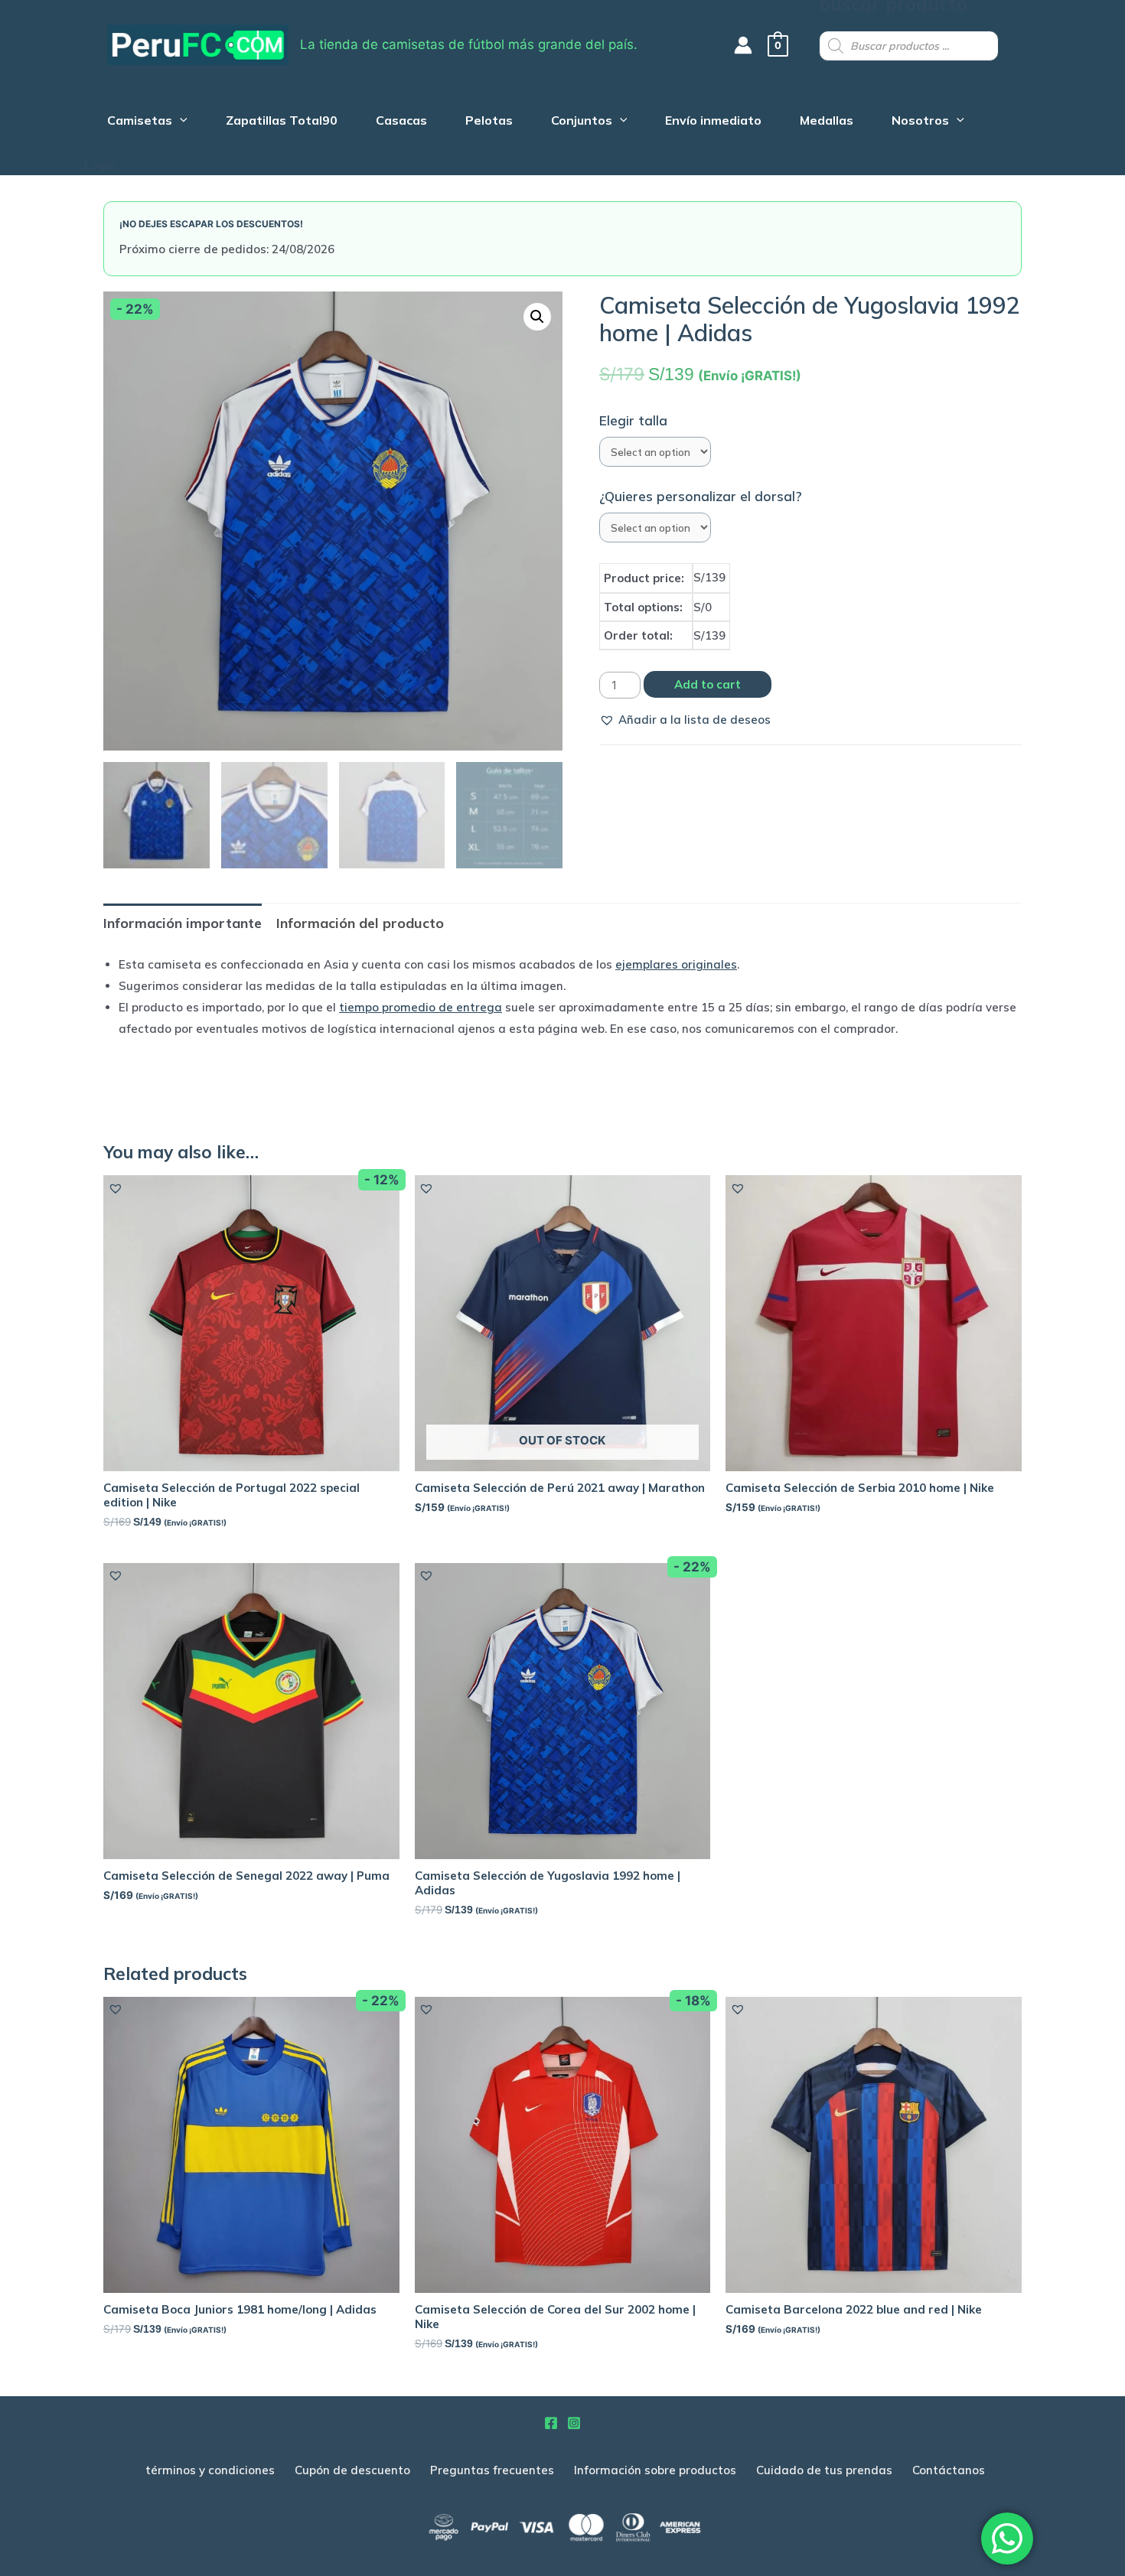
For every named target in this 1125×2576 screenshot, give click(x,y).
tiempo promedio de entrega (421, 1007)
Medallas (827, 122)
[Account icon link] (743, 45)
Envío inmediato (713, 122)
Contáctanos (949, 2470)
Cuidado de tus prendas (824, 2470)
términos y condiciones (210, 2470)
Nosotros (920, 122)
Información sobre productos (655, 2470)
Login (100, 165)
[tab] (183, 923)
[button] (685, 720)
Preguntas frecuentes (492, 2470)
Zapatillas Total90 (282, 122)
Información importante (183, 923)
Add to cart (708, 684)
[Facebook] (551, 2423)
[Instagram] (574, 2423)
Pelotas (489, 122)
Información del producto (360, 923)
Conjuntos (582, 122)
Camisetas (140, 122)
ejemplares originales (676, 964)
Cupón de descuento (352, 2470)
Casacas (401, 122)
